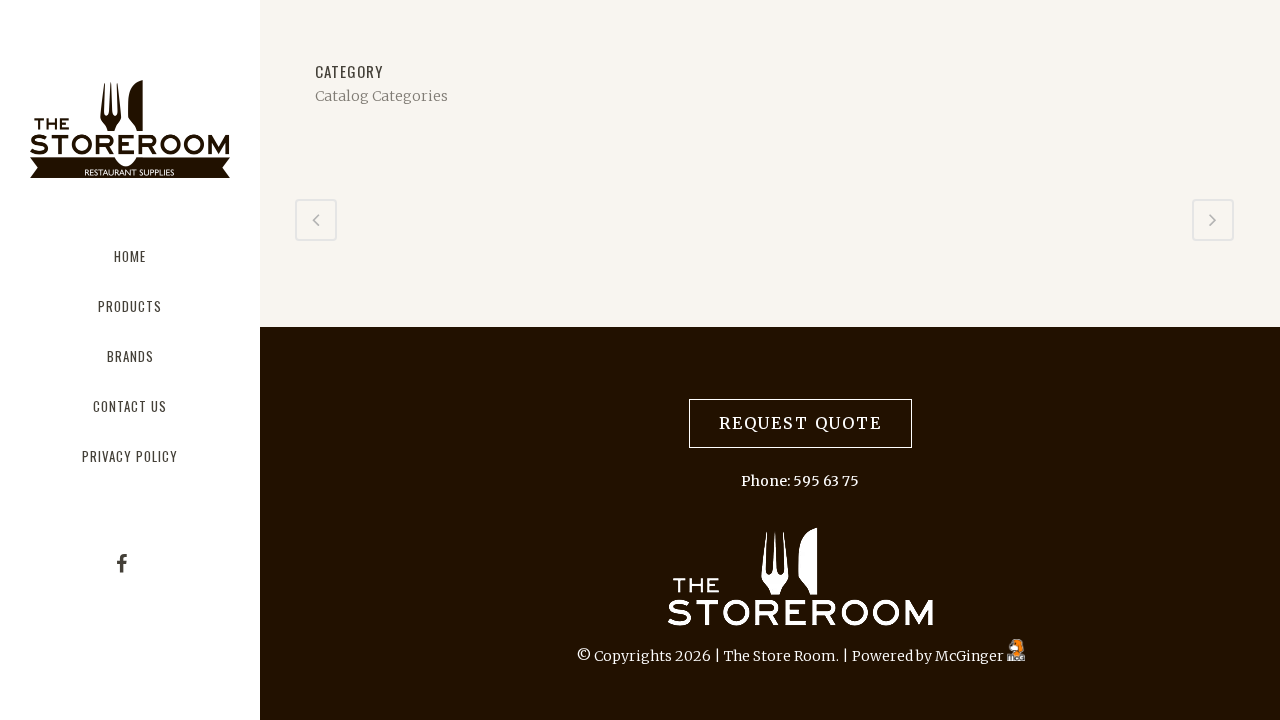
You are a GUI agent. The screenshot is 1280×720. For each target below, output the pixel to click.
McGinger (971, 656)
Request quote (800, 423)
